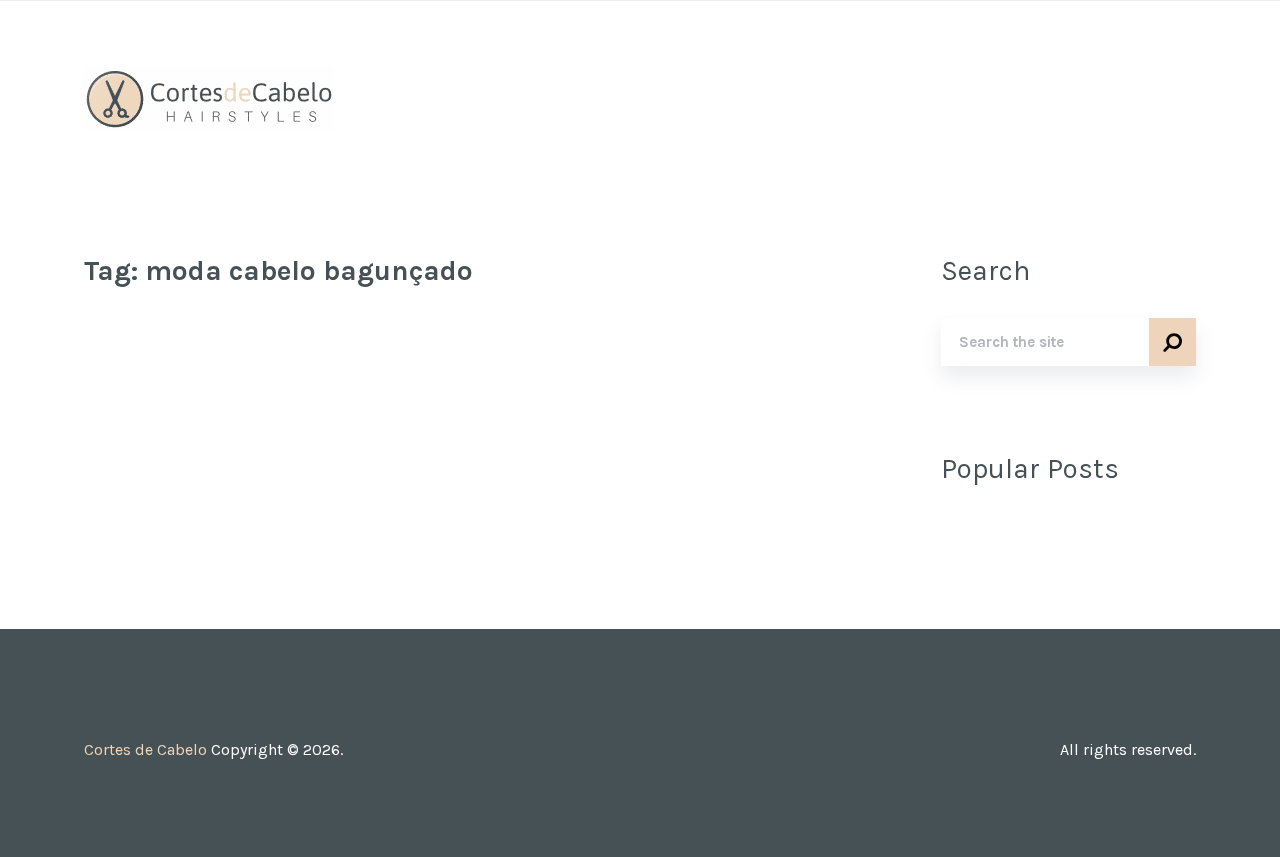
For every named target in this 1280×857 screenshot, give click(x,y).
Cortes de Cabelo (145, 749)
